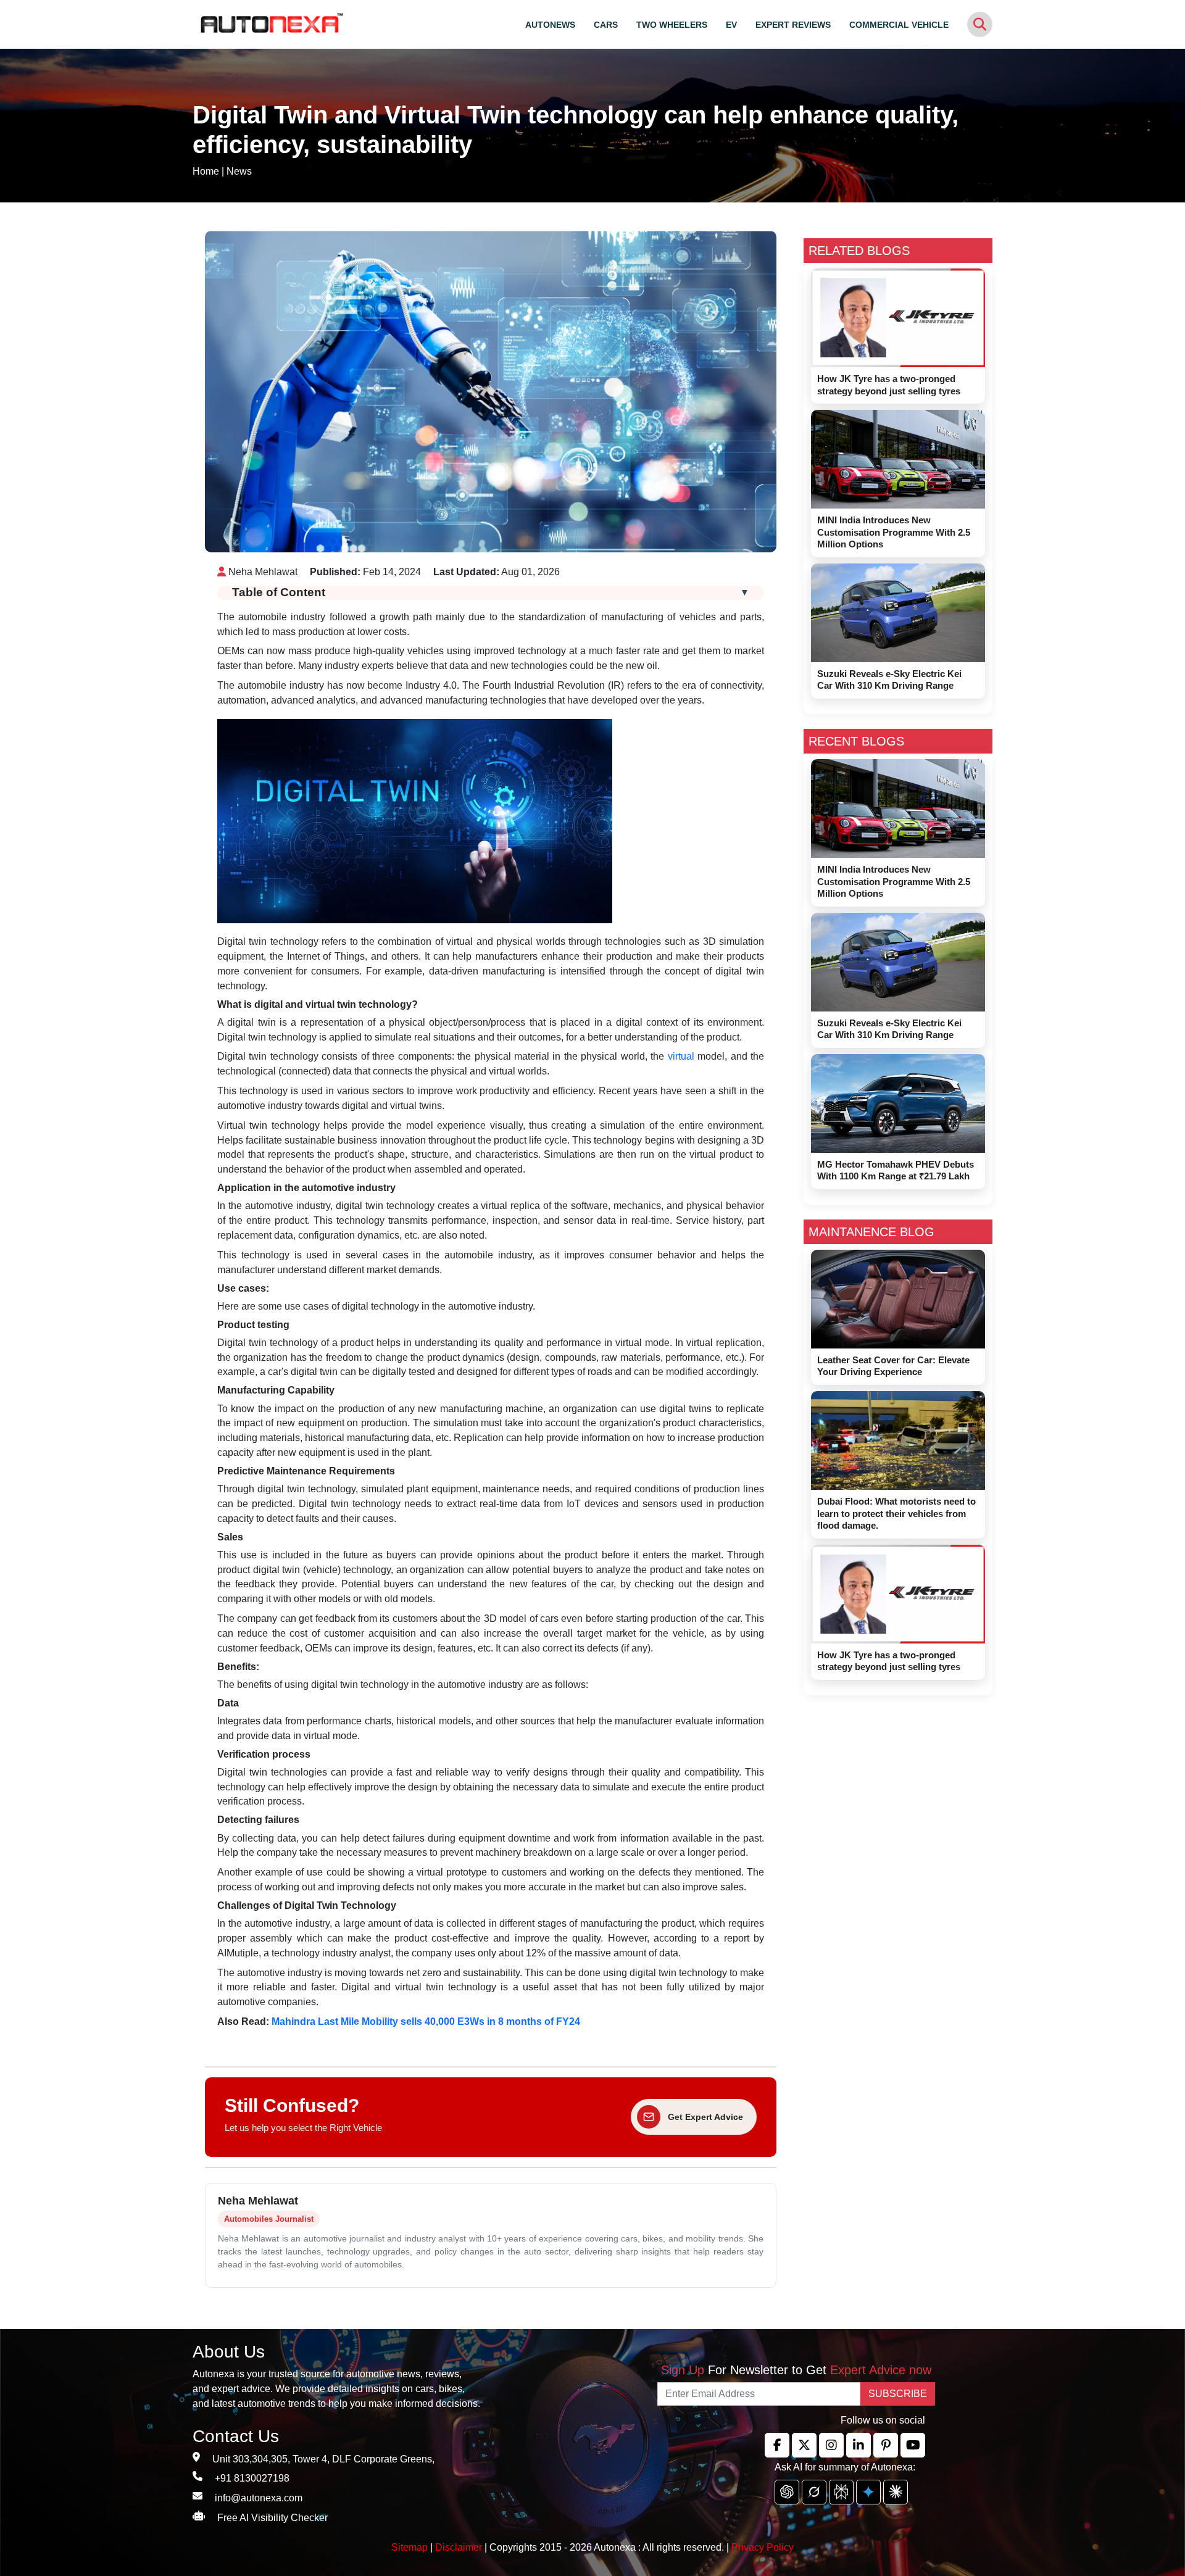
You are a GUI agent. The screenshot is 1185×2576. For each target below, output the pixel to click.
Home (206, 171)
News (239, 171)
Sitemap (411, 2547)
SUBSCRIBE (898, 2394)
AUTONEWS (550, 25)
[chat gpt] (787, 2492)
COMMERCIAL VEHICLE (899, 25)
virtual (681, 1056)
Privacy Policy (763, 2547)
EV (731, 25)
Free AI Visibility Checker (272, 2518)
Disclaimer (459, 2547)
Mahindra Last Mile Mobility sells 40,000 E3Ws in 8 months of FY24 (426, 2021)
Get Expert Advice (705, 2117)
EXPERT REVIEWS (793, 25)
